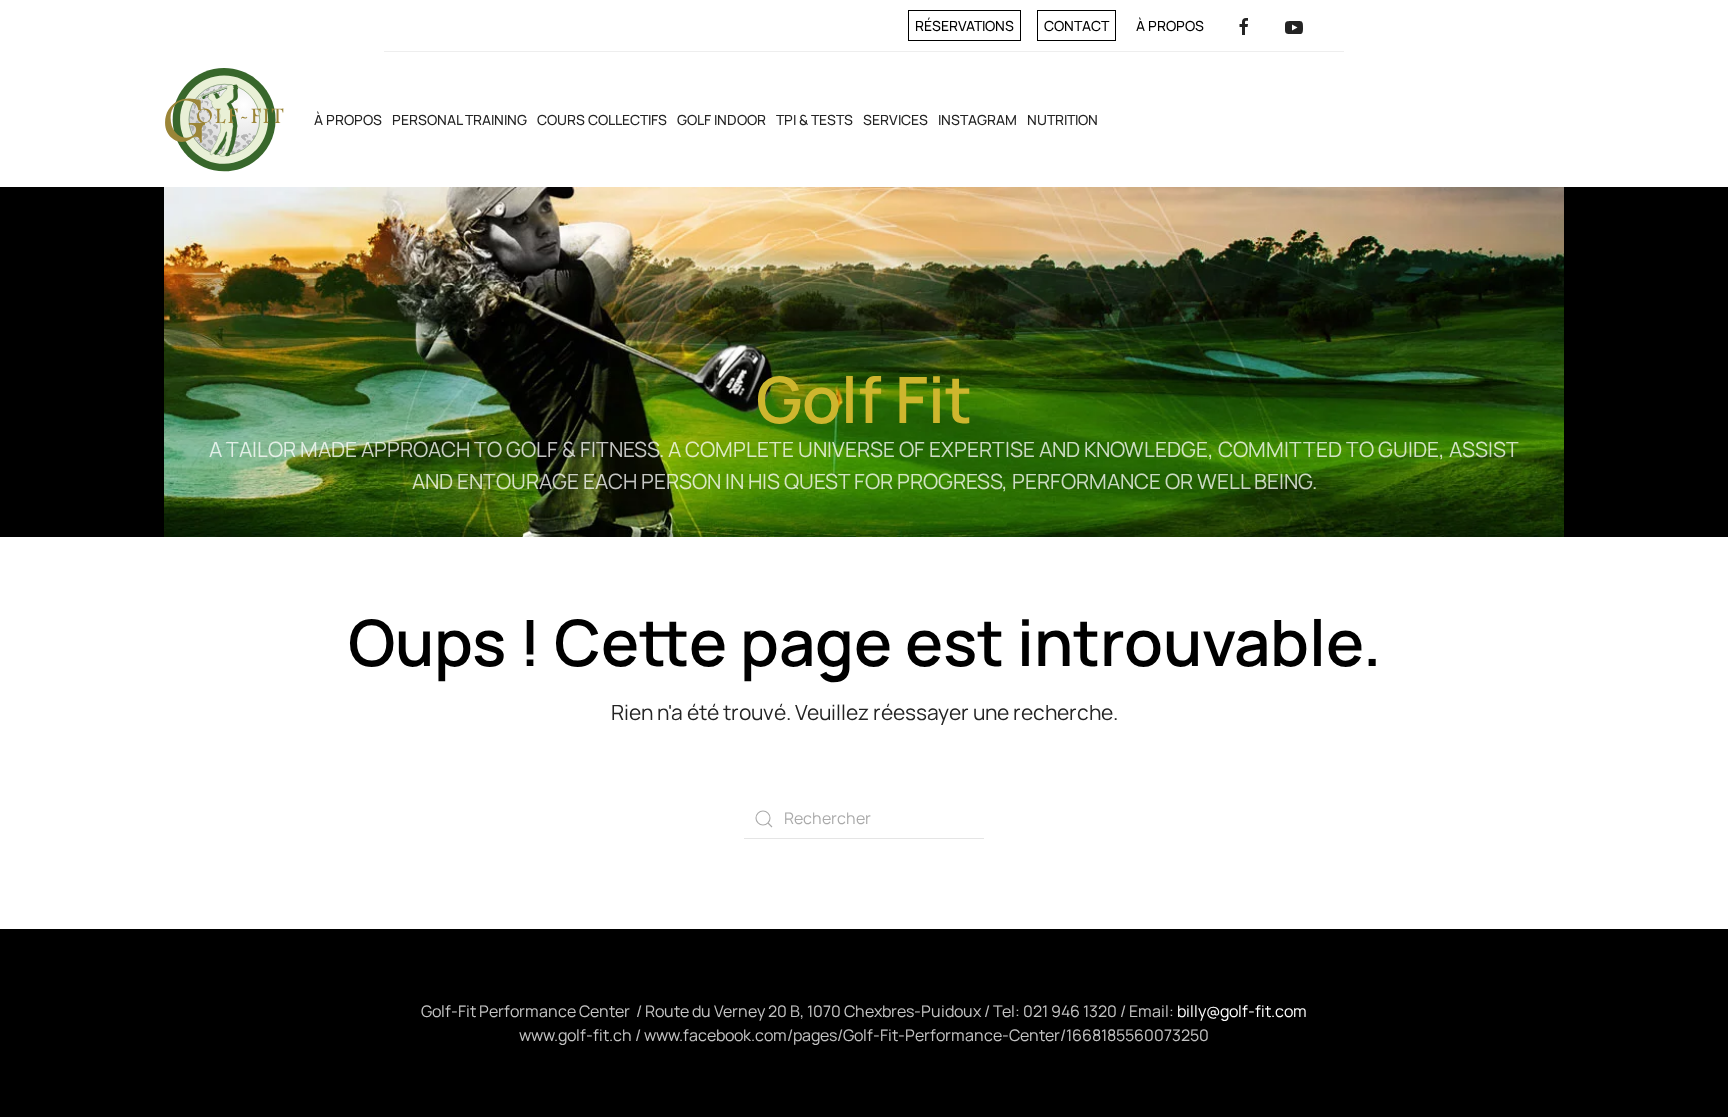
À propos (1170, 25)
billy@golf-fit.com (1242, 1011)
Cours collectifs (602, 119)
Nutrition (1062, 119)
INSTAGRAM (977, 119)
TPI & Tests (814, 119)
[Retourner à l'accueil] (224, 119)
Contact (1076, 25)
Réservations (964, 25)
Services (895, 119)
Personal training (459, 119)
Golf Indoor (721, 119)
